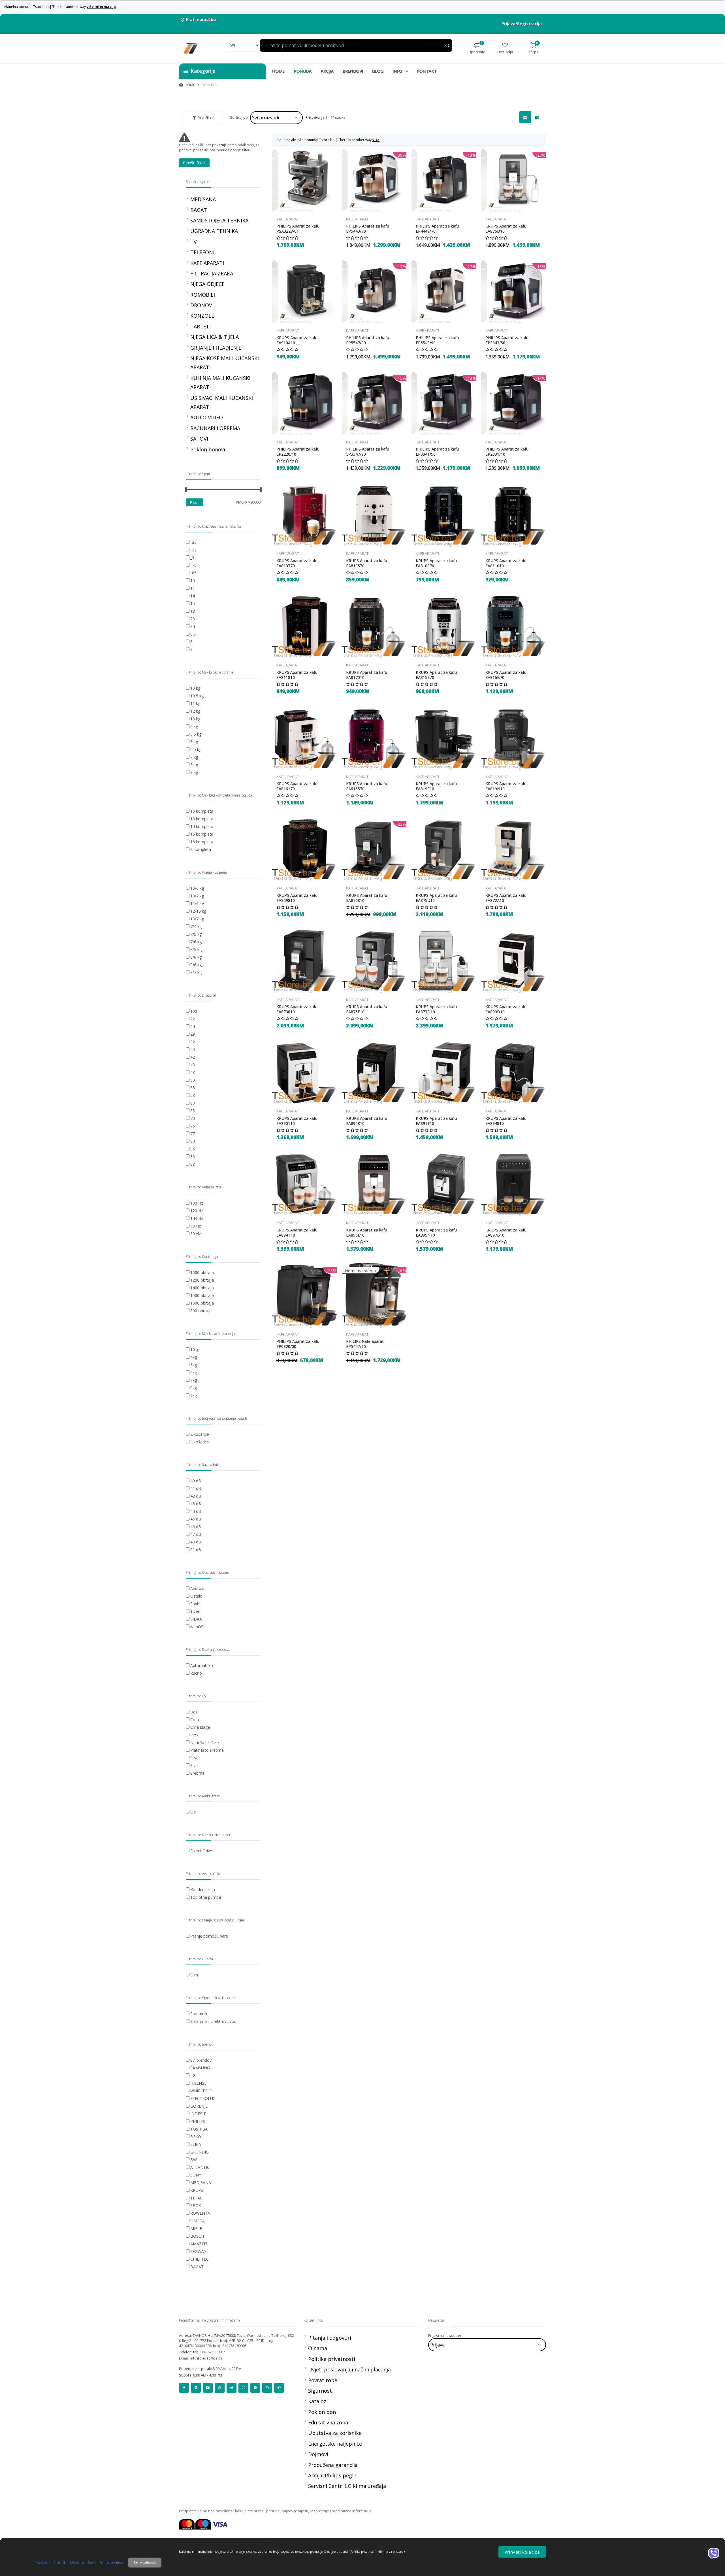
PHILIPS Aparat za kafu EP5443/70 (368, 229)
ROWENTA (200, 2213)
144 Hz (197, 1218)
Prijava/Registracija (522, 24)
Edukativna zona (328, 2422)
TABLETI (201, 326)
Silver (195, 1758)
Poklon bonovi (208, 449)
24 (193, 1026)
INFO (398, 71)
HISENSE (198, 2083)
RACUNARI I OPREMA (215, 428)
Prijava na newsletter (445, 2336)
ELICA (196, 2144)
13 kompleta (202, 819)
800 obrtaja (201, 1311)
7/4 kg (196, 926)
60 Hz (196, 1234)
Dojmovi (318, 2454)
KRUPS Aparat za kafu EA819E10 (436, 786)
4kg (194, 1357)
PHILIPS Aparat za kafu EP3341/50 (437, 452)
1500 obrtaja (202, 1295)
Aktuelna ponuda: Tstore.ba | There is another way (60, 7)
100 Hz (197, 1203)
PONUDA (303, 71)
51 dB (196, 1550)
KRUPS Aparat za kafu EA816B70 (506, 675)
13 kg (195, 719)
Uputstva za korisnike (335, 2433)
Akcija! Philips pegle (332, 2475)
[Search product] (447, 46)
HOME (278, 71)
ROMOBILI (203, 295)
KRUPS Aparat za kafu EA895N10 (436, 1233)
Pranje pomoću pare (209, 1936)
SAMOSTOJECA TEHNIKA (219, 220)
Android (197, 1588)
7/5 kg (196, 934)
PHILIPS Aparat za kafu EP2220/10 (298, 452)
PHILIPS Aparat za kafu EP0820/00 (298, 1344)
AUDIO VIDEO (207, 417)
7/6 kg (196, 942)
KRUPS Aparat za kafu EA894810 (506, 1121)
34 (193, 626)
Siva (194, 1765)
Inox (194, 1735)
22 (193, 1019)
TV (194, 242)
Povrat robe (323, 2380)
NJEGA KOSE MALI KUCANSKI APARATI (225, 363)
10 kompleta (202, 811)
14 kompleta (202, 826)
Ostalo (196, 1596)
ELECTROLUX (203, 2098)
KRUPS (197, 2190)
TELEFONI (202, 252)
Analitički (60, 2562)
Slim (194, 1975)
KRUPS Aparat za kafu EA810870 (436, 563)
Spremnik (199, 2014)
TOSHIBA (199, 2129)
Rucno (196, 1673)
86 (193, 1157)
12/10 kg (198, 911)
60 (193, 1103)
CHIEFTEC (200, 2259)
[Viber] (714, 2553)
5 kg (194, 726)
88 (193, 1164)
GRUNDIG (200, 2152)
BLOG (378, 71)
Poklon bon (322, 2412)
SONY (196, 2175)
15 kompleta (202, 834)
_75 (193, 565)
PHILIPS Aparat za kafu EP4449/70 (437, 229)
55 (193, 1088)
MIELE (196, 2228)
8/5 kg (196, 949)
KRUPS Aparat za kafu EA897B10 (506, 1233)
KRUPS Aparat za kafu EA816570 (367, 786)
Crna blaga (200, 1727)
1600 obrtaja (202, 1303)
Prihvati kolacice (522, 2552)
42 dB (196, 1496)
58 (193, 1095)
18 (193, 611)
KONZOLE (202, 316)
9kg (194, 1395)
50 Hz (196, 1226)
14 (193, 596)
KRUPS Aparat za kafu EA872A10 (506, 898)
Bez (194, 1712)
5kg (194, 1365)
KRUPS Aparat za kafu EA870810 (367, 898)
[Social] (184, 2388)
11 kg (195, 703)
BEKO (196, 2137)
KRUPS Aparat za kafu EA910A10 (297, 340)
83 (193, 1141)
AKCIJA (327, 71)
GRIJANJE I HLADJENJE (216, 348)
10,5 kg (197, 696)
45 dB (196, 1519)
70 (193, 1118)
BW (194, 2160)
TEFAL (196, 2198)
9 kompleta (201, 849)
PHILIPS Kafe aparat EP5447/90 (365, 1344)
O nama (318, 2348)
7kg (194, 1380)
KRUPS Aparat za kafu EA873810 (297, 1009)
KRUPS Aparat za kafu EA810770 (297, 563)
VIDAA (196, 1619)
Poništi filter (194, 163)
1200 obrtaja (202, 1280)
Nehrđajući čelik (205, 1743)
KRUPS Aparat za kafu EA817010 (367, 675)
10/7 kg (197, 896)
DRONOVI (202, 305)
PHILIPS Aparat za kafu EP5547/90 (368, 340)
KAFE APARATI (288, 219)
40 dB (196, 1481)
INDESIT (198, 2114)
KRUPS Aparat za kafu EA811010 (506, 563)
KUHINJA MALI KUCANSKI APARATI (220, 383)
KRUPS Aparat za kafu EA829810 (297, 898)
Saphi (195, 1604)
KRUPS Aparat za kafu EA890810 (367, 1121)
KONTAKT (427, 71)
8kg (194, 1388)
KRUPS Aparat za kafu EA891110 (436, 1121)
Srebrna (197, 1773)
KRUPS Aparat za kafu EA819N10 (506, 786)
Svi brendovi (201, 2060)
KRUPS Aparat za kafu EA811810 (297, 675)
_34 (193, 558)
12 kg (195, 711)
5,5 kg (196, 734)
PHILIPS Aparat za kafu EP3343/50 (507, 340)
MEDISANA (203, 199)
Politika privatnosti (332, 2359)
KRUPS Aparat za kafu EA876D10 (506, 229)
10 (193, 580)
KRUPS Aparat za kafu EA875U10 (436, 898)
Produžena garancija (333, 2465)
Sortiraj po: (239, 117)
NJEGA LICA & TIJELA (215, 337)
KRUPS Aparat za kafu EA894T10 (297, 1233)
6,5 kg (196, 749)
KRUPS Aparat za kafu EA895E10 (367, 1233)
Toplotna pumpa (206, 1897)
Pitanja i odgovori (330, 2338)
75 (193, 1126)
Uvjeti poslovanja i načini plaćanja (349, 2369)
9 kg (194, 772)
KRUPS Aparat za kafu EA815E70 (436, 675)
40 (193, 1049)
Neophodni (43, 2562)
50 (193, 1080)
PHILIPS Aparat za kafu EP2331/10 (507, 452)
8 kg (194, 765)
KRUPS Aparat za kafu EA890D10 (506, 1009)
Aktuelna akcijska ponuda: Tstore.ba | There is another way (328, 140)
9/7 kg (196, 972)
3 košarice (200, 1442)
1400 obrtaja (202, 1288)
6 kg (194, 742)
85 (193, 1149)
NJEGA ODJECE (207, 284)
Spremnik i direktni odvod (213, 2021)
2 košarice (200, 1434)
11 (193, 588)
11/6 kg (197, 903)
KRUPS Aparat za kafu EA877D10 (436, 1009)
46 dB (196, 1527)
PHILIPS (198, 2121)
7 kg (194, 757)
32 (193, 1042)
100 (194, 1011)
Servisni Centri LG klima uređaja (347, 2486)
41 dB (196, 1488)
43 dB (196, 1504)
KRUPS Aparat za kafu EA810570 (367, 563)
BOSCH (197, 2236)
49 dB (196, 1542)
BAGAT (199, 210)
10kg (195, 1349)
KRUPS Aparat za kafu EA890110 (297, 1121)
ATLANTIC (200, 2167)
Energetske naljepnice (335, 2444)
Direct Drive (201, 1851)
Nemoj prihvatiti (145, 2562)
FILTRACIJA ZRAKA (212, 273)
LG (193, 2075)
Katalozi (318, 2401)
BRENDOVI (353, 71)
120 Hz (197, 1211)
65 (193, 1111)
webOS (197, 1627)
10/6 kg (197, 888)
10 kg (195, 688)
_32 (193, 550)
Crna (195, 1720)
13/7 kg (197, 919)
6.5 (193, 634)
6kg (194, 1372)
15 (193, 603)
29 (193, 1034)
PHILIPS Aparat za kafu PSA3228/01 (298, 229)
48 (193, 1072)
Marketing (77, 2562)
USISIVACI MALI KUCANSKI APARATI (222, 402)
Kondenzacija (203, 1890)
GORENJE (199, 2106)
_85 (193, 573)
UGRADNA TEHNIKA (214, 231)
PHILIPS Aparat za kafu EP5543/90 (437, 340)
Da (193, 1812)
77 (193, 1134)
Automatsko (202, 1665)
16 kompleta (202, 842)
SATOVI (199, 439)
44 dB (196, 1511)
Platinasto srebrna (207, 1750)
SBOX (196, 2206)
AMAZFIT (199, 2244)
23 (193, 619)
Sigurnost (320, 2391)
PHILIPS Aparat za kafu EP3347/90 (368, 452)
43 (193, 1065)
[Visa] (220, 2524)
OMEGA (198, 2221)
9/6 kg (196, 965)
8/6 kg (196, 957)
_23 (193, 542)
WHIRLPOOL (202, 2091)
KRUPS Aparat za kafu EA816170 (297, 786)
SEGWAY (198, 2251)
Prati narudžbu (201, 19)
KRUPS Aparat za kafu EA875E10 (367, 1009)
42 (193, 1057)
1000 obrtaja (202, 1272)
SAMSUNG (200, 2068)
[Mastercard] (187, 2524)
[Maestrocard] (203, 2524)
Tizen (195, 1611)
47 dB (196, 1534)
